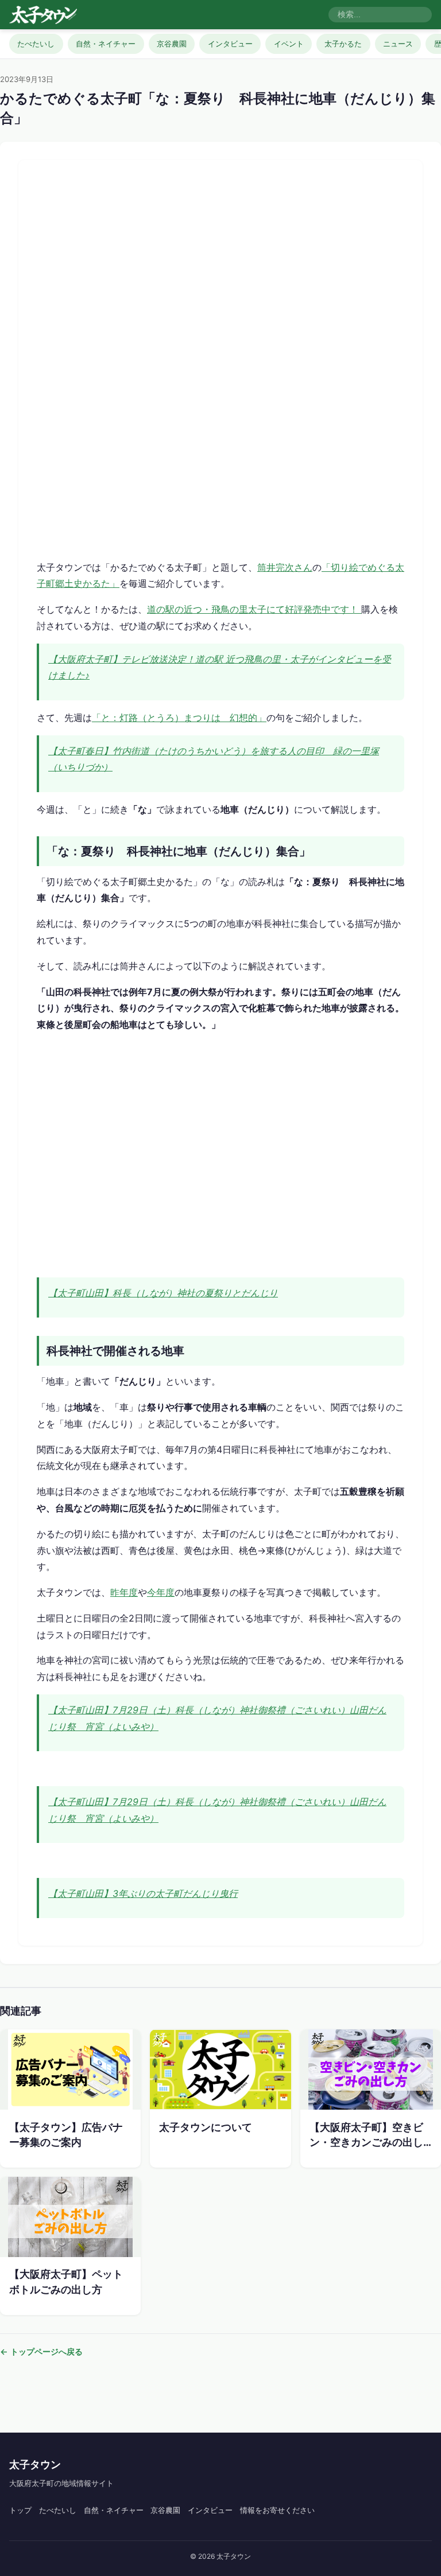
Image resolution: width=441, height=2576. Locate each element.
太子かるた (343, 44)
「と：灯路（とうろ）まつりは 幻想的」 (179, 718)
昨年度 (124, 1592)
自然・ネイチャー (106, 44)
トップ (20, 2510)
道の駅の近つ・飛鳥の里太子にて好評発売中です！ (254, 609)
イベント (289, 44)
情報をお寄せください (277, 2510)
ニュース (398, 44)
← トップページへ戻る (41, 2351)
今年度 (161, 1592)
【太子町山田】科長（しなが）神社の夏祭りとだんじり (163, 1293)
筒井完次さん (285, 567)
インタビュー (230, 44)
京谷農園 (172, 44)
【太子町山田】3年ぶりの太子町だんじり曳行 (143, 1893)
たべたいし (36, 44)
